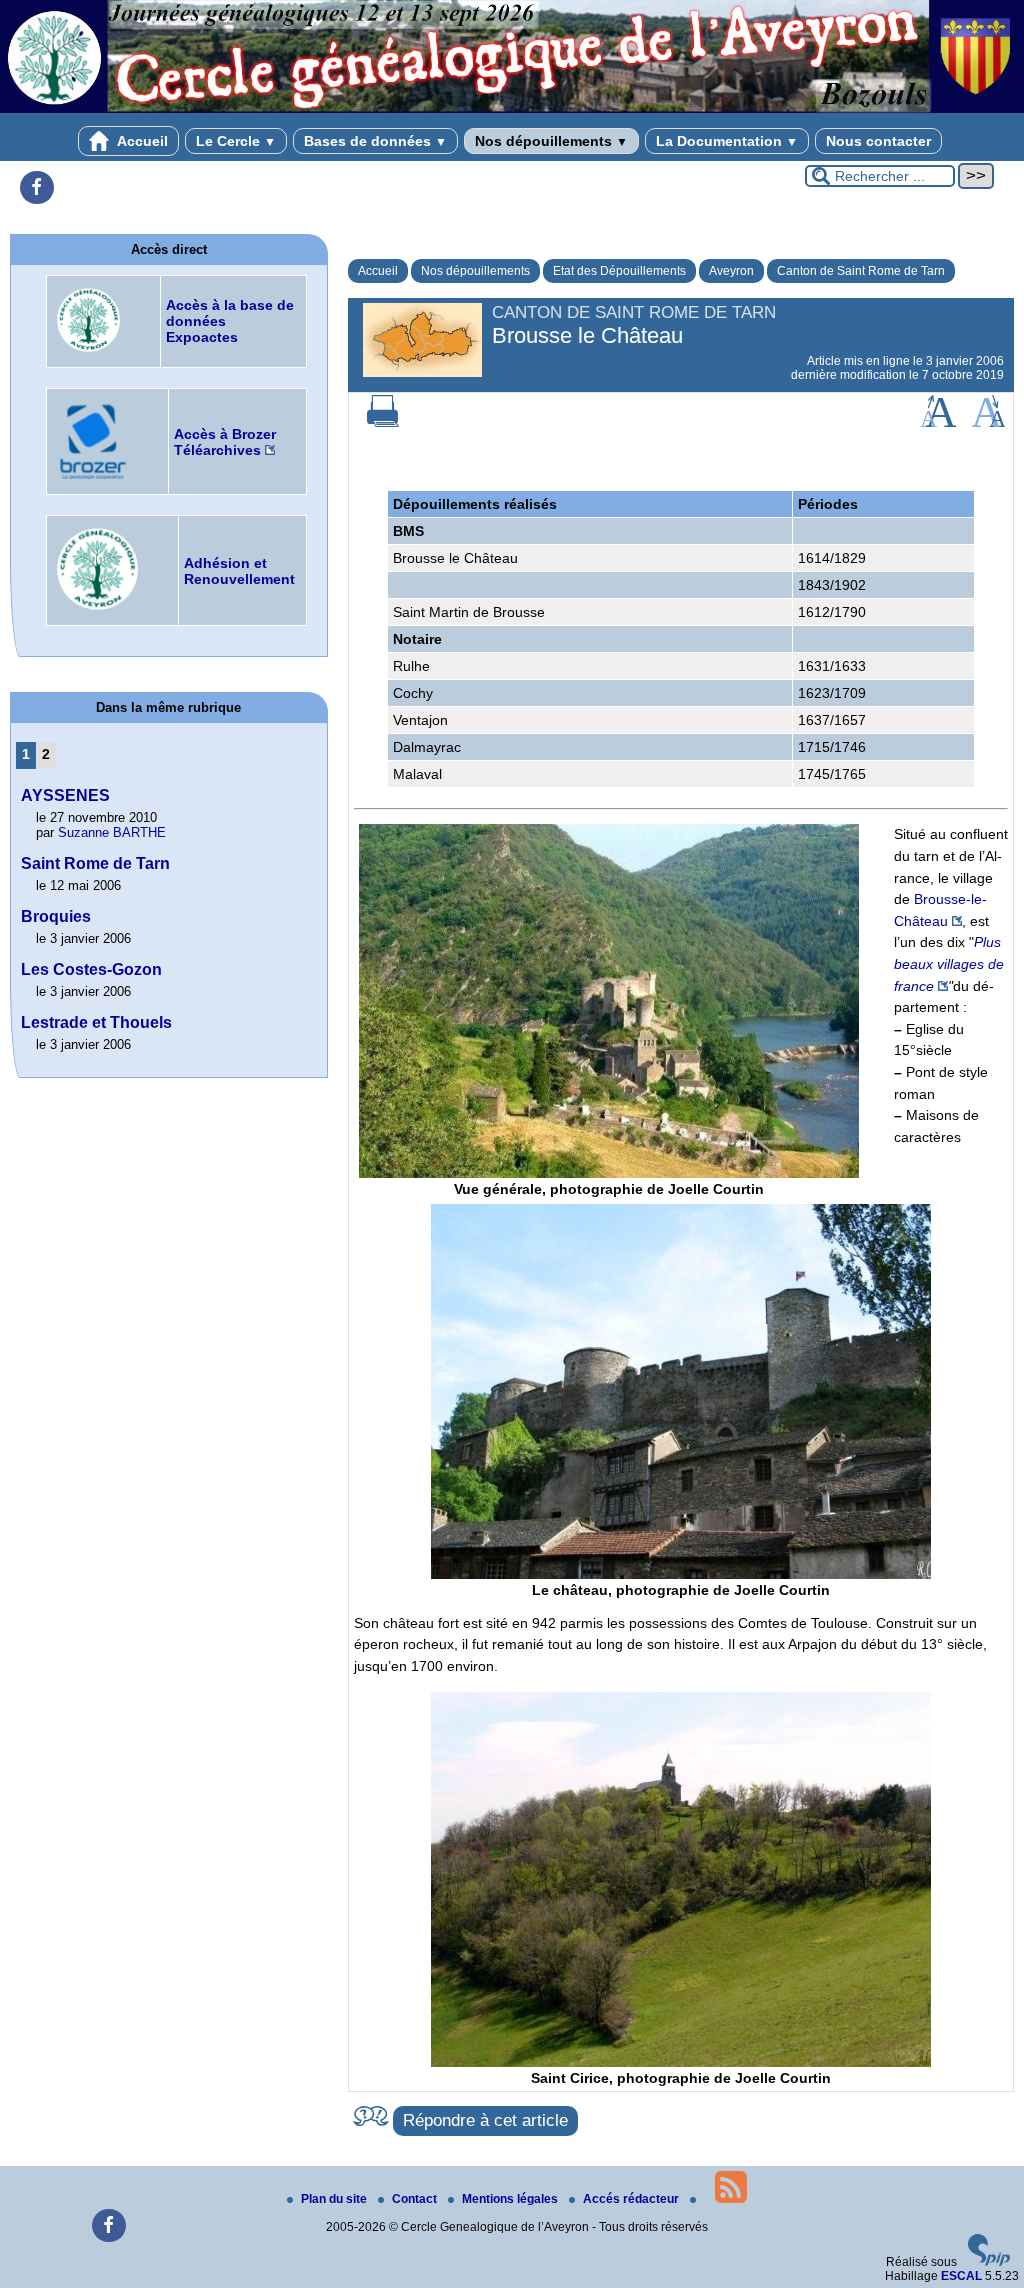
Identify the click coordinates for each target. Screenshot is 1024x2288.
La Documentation (727, 141)
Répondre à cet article (485, 2120)
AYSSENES (65, 795)
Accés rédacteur (632, 2199)
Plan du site (335, 2199)
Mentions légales (511, 2199)
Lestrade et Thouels (96, 1022)
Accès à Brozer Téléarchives (225, 442)
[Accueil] (512, 109)
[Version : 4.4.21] (989, 2262)
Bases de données (375, 141)
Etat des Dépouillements (619, 271)
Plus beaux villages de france (949, 963)
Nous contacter (878, 141)
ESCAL (961, 2276)
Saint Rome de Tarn (95, 863)
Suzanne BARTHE (112, 832)
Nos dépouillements (551, 141)
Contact (416, 2199)
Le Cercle (236, 141)
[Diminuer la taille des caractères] (988, 423)
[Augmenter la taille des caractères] (938, 423)
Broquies (56, 916)
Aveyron (731, 271)
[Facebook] (37, 188)
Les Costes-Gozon (91, 969)
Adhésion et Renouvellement (239, 571)
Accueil (141, 141)
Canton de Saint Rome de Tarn (861, 271)
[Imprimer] (383, 423)
